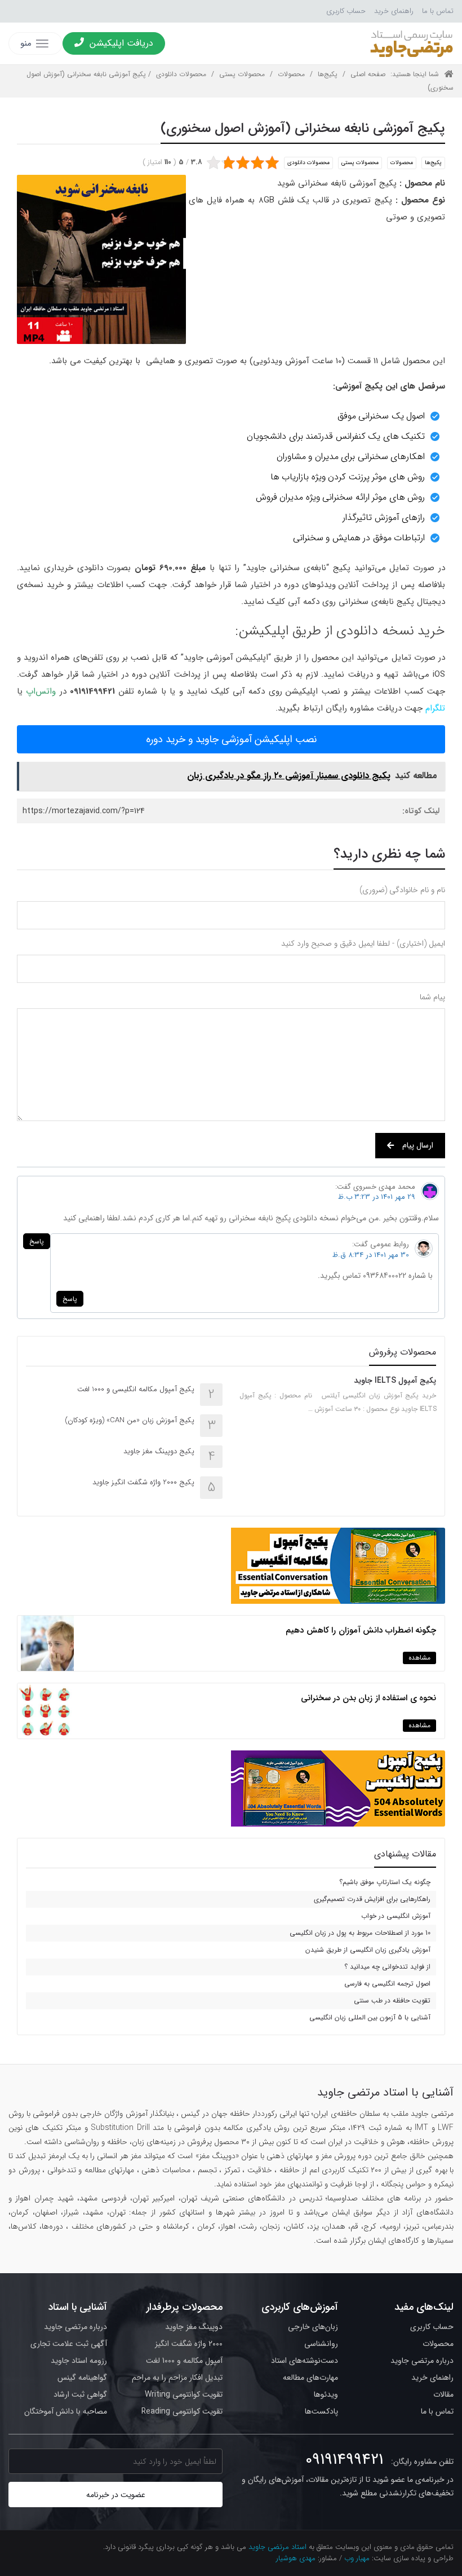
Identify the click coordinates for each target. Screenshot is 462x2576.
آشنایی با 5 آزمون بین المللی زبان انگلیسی (370, 2017)
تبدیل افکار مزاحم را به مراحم (177, 2377)
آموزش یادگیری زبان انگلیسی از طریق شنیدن (368, 1950)
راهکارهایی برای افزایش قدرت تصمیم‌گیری (372, 1899)
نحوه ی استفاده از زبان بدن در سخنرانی (369, 1698)
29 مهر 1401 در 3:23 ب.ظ (377, 1197)
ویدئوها (326, 2394)
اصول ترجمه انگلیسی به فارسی (387, 1984)
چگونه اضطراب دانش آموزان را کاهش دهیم (361, 1630)
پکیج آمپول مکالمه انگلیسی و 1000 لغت (136, 1389)
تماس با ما (438, 11)
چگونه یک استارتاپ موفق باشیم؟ (385, 1882)
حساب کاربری (346, 11)
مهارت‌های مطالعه (310, 2377)
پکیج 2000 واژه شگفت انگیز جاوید (143, 1482)
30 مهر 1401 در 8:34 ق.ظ (371, 1255)
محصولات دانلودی (181, 74)
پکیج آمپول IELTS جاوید (395, 1380)
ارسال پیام (418, 1145)
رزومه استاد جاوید (79, 2361)
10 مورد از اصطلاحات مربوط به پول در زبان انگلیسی (360, 1933)
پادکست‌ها (321, 2411)
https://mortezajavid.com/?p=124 (84, 811)
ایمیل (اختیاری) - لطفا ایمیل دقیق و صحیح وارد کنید (363, 943)
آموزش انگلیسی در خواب (396, 1916)
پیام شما (432, 997)
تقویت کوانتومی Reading (182, 2411)
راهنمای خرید (394, 11)
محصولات (291, 74)
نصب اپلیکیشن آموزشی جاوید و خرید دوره (231, 739)
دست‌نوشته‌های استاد (305, 2361)
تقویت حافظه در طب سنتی (392, 2001)
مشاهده (419, 1658)
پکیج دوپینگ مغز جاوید (159, 1451)
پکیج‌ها (328, 74)
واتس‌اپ (41, 691)
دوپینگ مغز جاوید (194, 2327)
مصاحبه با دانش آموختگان (66, 2411)
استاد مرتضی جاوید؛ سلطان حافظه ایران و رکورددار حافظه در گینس (411, 43)
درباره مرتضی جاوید (422, 2361)
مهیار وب (357, 2558)
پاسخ (37, 1241)
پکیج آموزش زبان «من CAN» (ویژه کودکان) (130, 1420)
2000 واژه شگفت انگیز (189, 2344)
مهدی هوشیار (296, 2558)
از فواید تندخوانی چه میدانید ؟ (387, 1967)
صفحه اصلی (368, 74)
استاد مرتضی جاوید (277, 2547)
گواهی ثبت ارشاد (80, 2394)
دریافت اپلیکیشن (121, 43)
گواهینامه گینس (82, 2377)
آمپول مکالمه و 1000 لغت (184, 2361)
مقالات (443, 2394)
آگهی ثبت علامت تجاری (69, 2344)
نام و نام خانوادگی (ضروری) (402, 890)
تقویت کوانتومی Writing (184, 2394)
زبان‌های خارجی (313, 2327)
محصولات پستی (242, 74)
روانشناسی (321, 2344)
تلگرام (435, 708)
